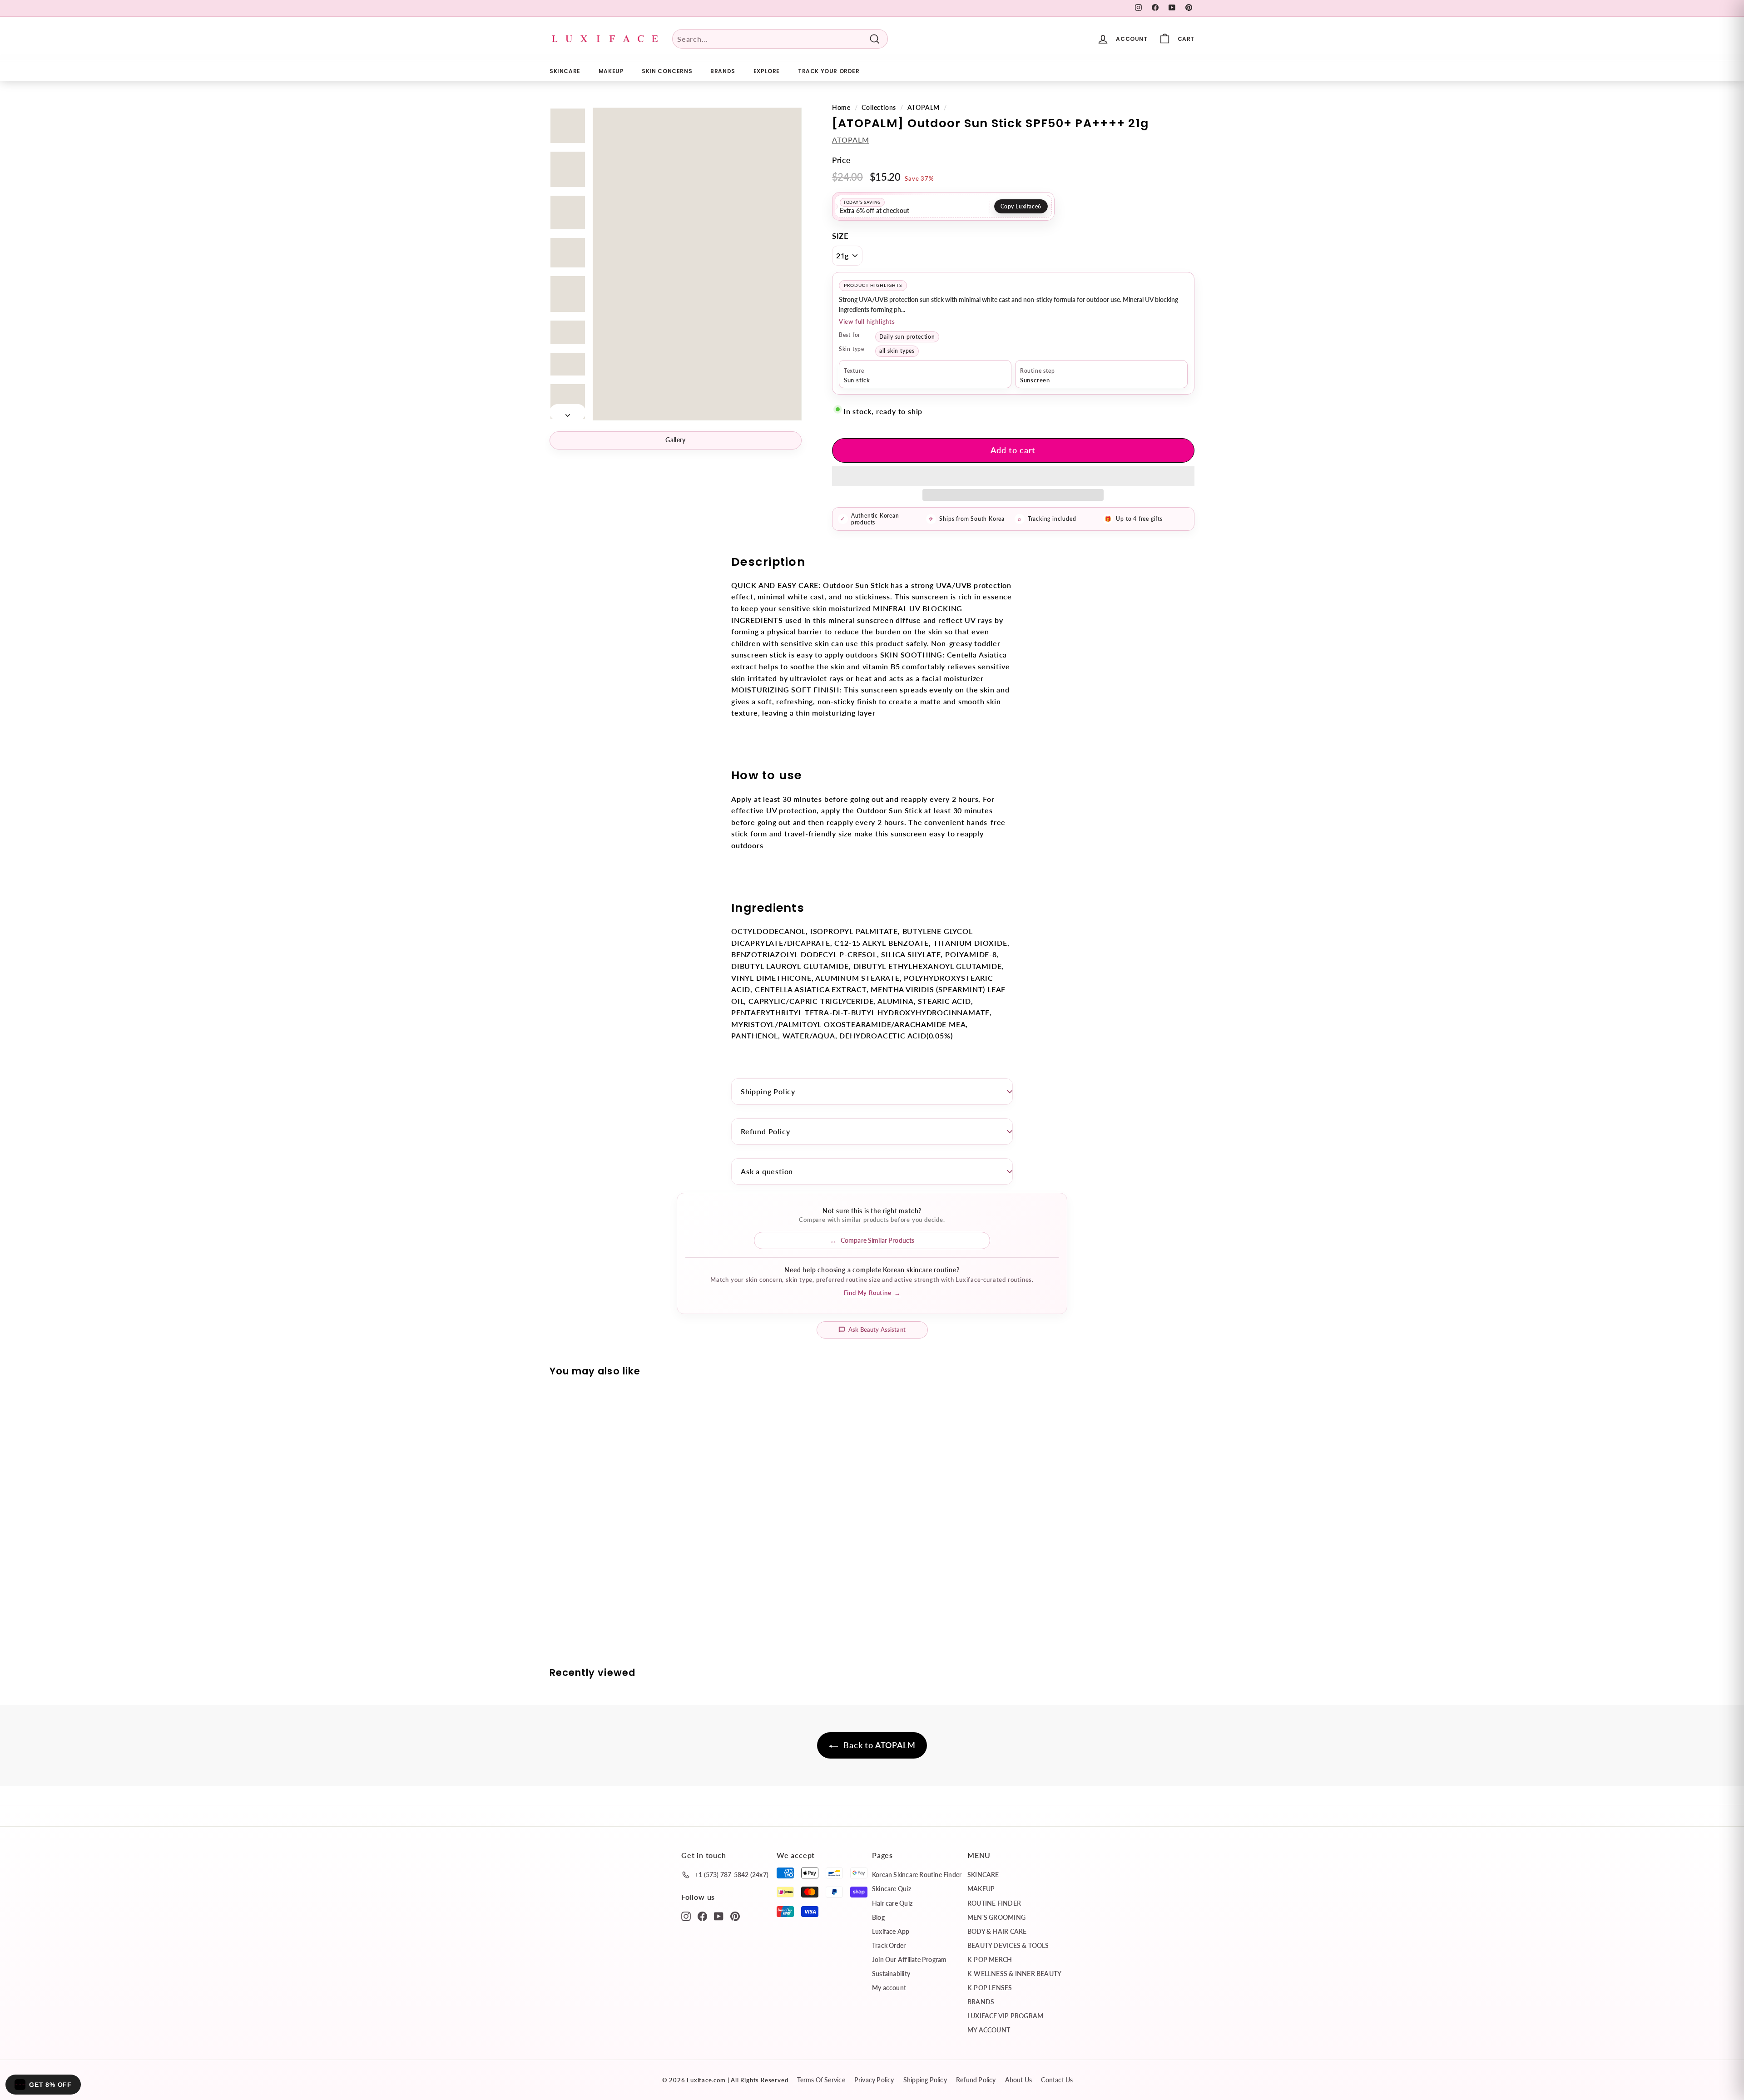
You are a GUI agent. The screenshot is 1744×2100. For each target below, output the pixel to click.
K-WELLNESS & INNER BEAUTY (1014, 1974)
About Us (1019, 2080)
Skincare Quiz (892, 1889)
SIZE (840, 236)
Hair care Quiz (892, 1903)
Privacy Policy (874, 2080)
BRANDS (723, 71)
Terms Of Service (821, 2080)
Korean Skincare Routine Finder (917, 1875)
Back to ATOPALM (879, 1745)
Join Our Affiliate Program (909, 1959)
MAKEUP (611, 71)
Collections (879, 108)
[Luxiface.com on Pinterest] (735, 1916)
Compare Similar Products (877, 1240)
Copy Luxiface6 (1021, 206)
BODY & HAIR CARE (997, 1931)
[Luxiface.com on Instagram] (686, 1916)
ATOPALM (924, 108)
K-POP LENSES (990, 1988)
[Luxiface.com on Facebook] (702, 1916)
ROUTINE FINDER (994, 1903)
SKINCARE (565, 71)
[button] (1013, 476)
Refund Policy (765, 1131)
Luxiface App (891, 1931)
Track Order (889, 1945)
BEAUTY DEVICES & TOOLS (1008, 1945)
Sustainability (891, 1974)
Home (841, 108)
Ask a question (767, 1171)
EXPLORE (767, 71)
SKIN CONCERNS (667, 71)
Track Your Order (829, 71)
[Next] (568, 412)
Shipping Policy (768, 1091)
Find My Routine (872, 1293)
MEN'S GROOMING (996, 1917)
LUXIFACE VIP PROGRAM (1005, 2016)
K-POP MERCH (990, 1959)
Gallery (675, 440)
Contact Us (1057, 2080)
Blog (878, 1917)
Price (841, 160)
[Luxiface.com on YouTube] (719, 1916)
